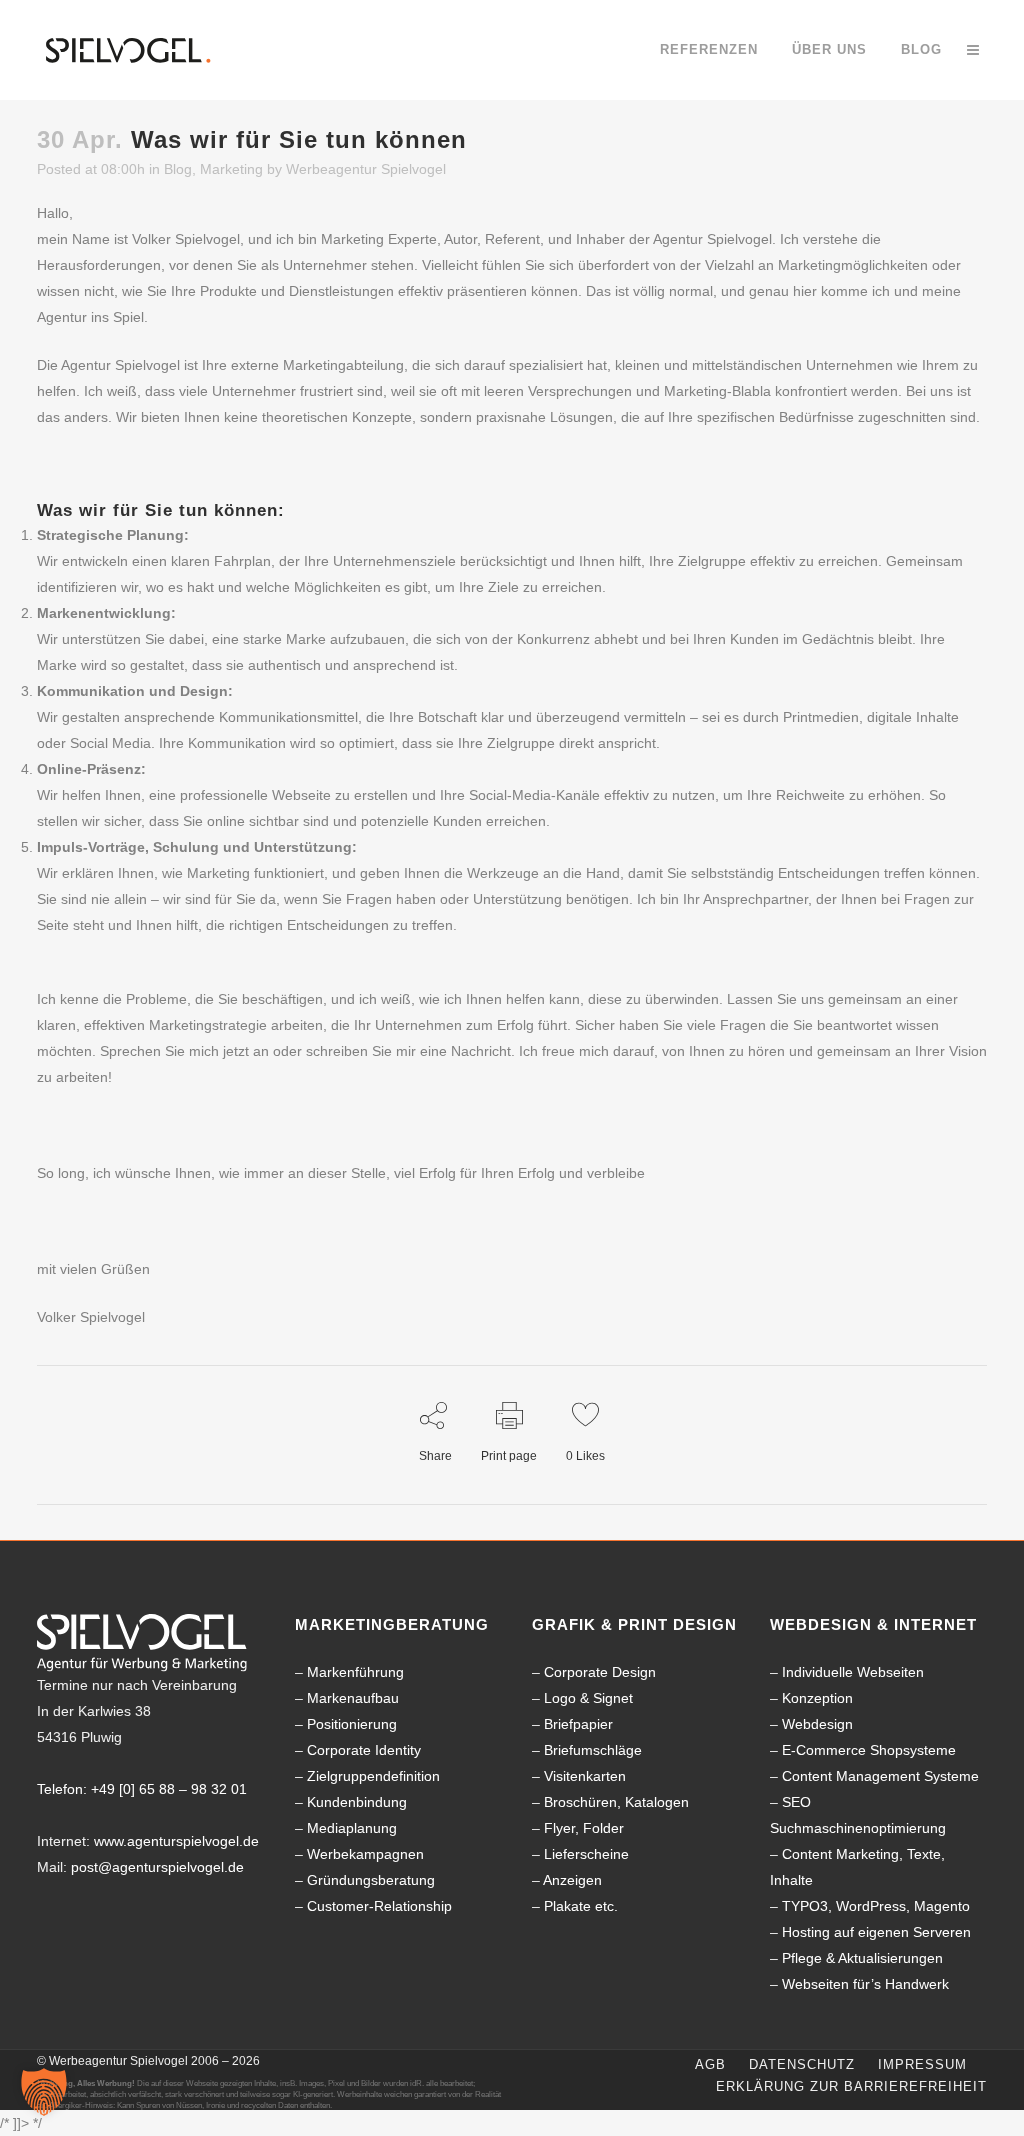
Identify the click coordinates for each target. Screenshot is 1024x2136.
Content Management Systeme (880, 1776)
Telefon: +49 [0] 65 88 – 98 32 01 (142, 1789)
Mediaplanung (352, 1828)
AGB (710, 2064)
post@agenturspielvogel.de (157, 1867)
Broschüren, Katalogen (616, 1802)
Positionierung (352, 1724)
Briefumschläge (593, 1750)
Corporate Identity (364, 1750)
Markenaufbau (353, 1698)
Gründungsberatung (371, 1880)
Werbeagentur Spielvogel (366, 169)
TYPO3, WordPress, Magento (876, 1906)
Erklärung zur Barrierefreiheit (851, 2086)
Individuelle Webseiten (853, 1672)
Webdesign (817, 1724)
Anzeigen (572, 1880)
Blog (178, 169)
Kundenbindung (357, 1802)
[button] (44, 2092)
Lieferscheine (586, 1854)
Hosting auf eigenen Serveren (876, 1932)
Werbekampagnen (365, 1854)
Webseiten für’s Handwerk (865, 1984)
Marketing (231, 169)
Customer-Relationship (379, 1906)
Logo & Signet (588, 1698)
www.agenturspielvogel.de (176, 1841)
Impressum (922, 2064)
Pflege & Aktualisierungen (862, 1958)
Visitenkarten (585, 1776)
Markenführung (355, 1672)
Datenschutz (802, 2064)
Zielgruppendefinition (373, 1776)
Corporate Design (600, 1672)
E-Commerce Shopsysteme (869, 1750)
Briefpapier (578, 1724)
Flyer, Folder (584, 1828)
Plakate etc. (581, 1906)
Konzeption (817, 1698)
